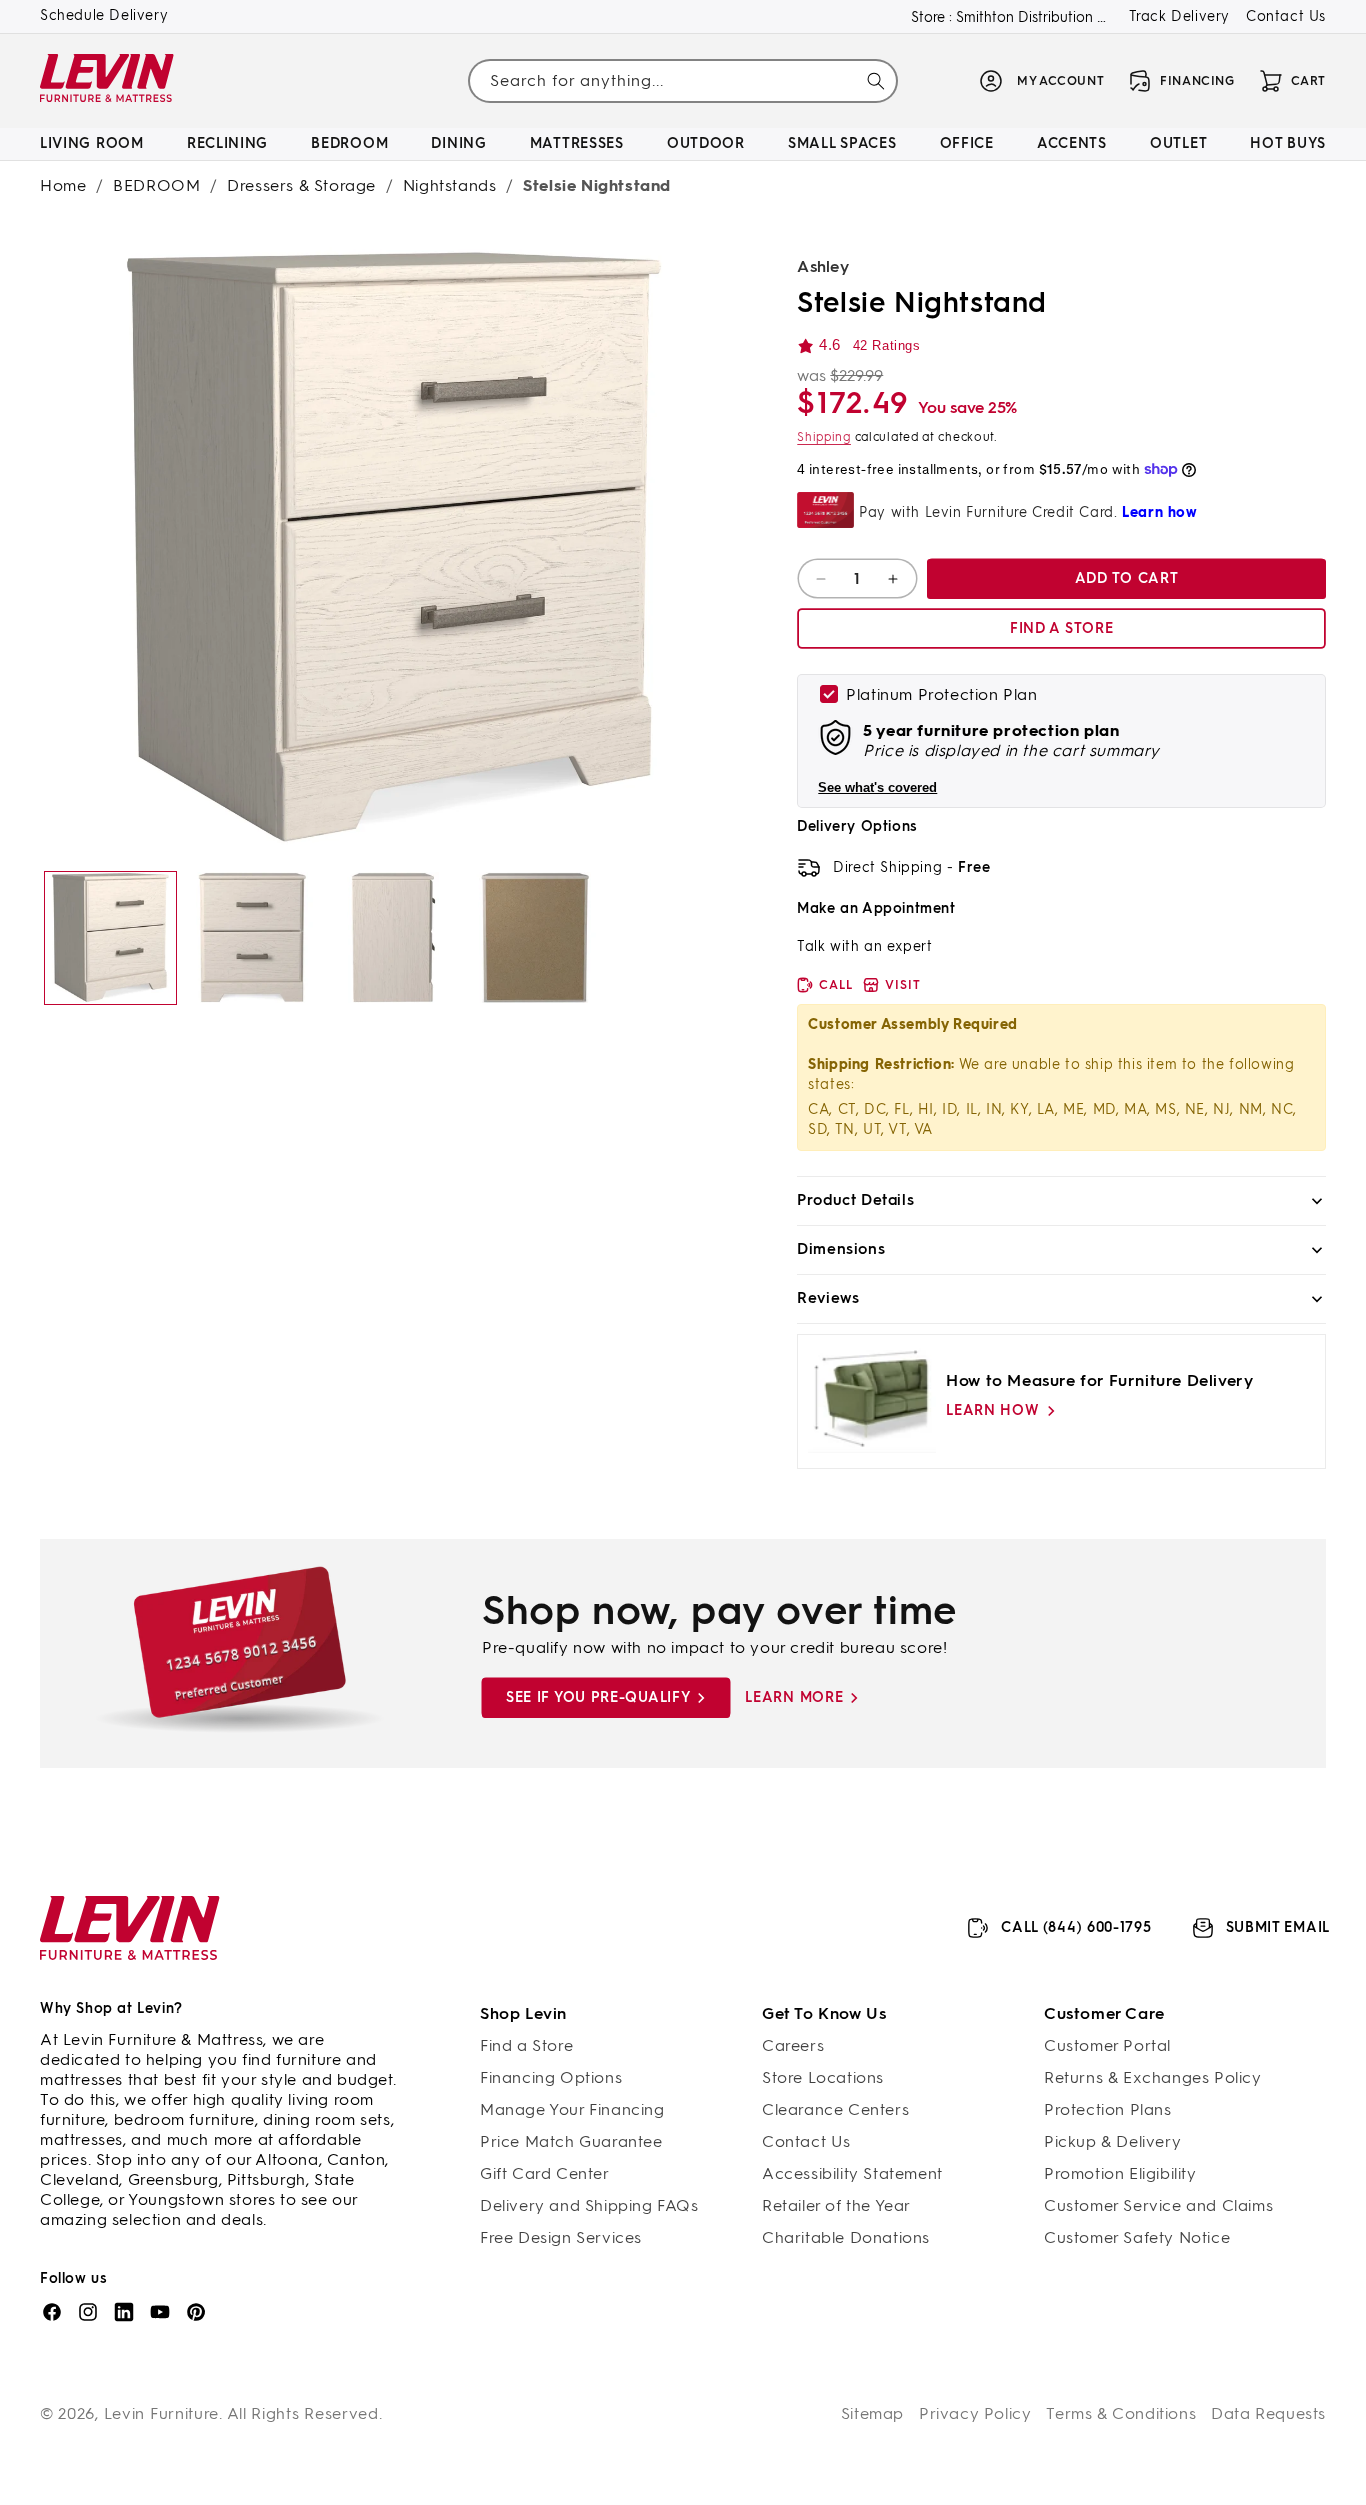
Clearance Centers (835, 2109)
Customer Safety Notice (1137, 2237)
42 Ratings (887, 345)
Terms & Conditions (1121, 2413)
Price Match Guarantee (571, 2141)
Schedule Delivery (104, 15)
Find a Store (526, 2045)
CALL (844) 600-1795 (1076, 1927)
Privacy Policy (975, 2413)
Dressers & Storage (301, 185)
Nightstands (450, 185)
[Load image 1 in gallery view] (110, 937)
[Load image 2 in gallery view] (251, 937)
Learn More (794, 1697)
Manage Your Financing (572, 2109)
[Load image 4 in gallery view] (534, 937)
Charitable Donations (846, 2237)
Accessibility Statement (852, 2173)
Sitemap (872, 2413)
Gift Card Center (545, 2173)
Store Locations (823, 2077)
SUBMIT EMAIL (1278, 1927)
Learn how (992, 1410)
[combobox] (683, 80)
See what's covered (877, 787)
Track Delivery (1179, 16)
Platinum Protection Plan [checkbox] (941, 694)
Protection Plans (1108, 2109)
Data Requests (1268, 2413)
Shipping (824, 437)
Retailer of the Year (836, 2205)
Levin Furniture (162, 2413)
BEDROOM (156, 185)
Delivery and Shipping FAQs (589, 2205)
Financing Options (551, 2077)
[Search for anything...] (876, 81)
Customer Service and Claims (1158, 2205)
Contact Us (1286, 16)
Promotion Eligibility (1120, 2173)
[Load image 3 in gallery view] (393, 937)
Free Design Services (561, 2237)
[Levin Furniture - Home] (107, 81)
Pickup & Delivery (1112, 2141)
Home (63, 185)
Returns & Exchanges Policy (1153, 2077)
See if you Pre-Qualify (598, 1697)
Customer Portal (1107, 2045)
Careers (793, 2045)
